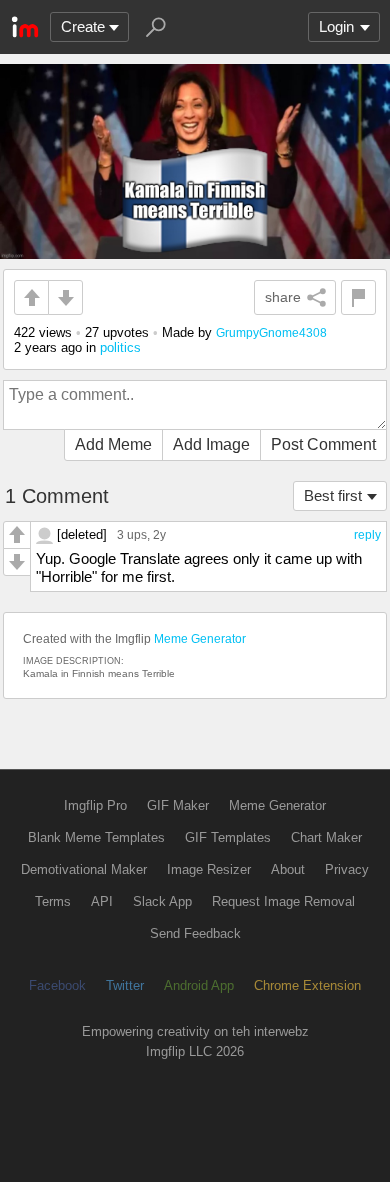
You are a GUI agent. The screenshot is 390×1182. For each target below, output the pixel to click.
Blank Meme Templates (96, 837)
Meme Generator (200, 639)
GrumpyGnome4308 (271, 332)
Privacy (347, 869)
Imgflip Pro (95, 805)
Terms (53, 901)
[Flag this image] (358, 297)
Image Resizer (209, 869)
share (283, 297)
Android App (199, 985)
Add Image (211, 444)
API (102, 901)
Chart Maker (326, 837)
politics (120, 347)
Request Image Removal (283, 901)
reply (367, 535)
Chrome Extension (307, 985)
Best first (333, 495)
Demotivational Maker (84, 869)
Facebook (57, 985)
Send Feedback (195, 933)
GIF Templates (228, 837)
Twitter (125, 985)
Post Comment (323, 444)
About (288, 869)
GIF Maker (178, 805)
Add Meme (113, 444)
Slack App (162, 901)
